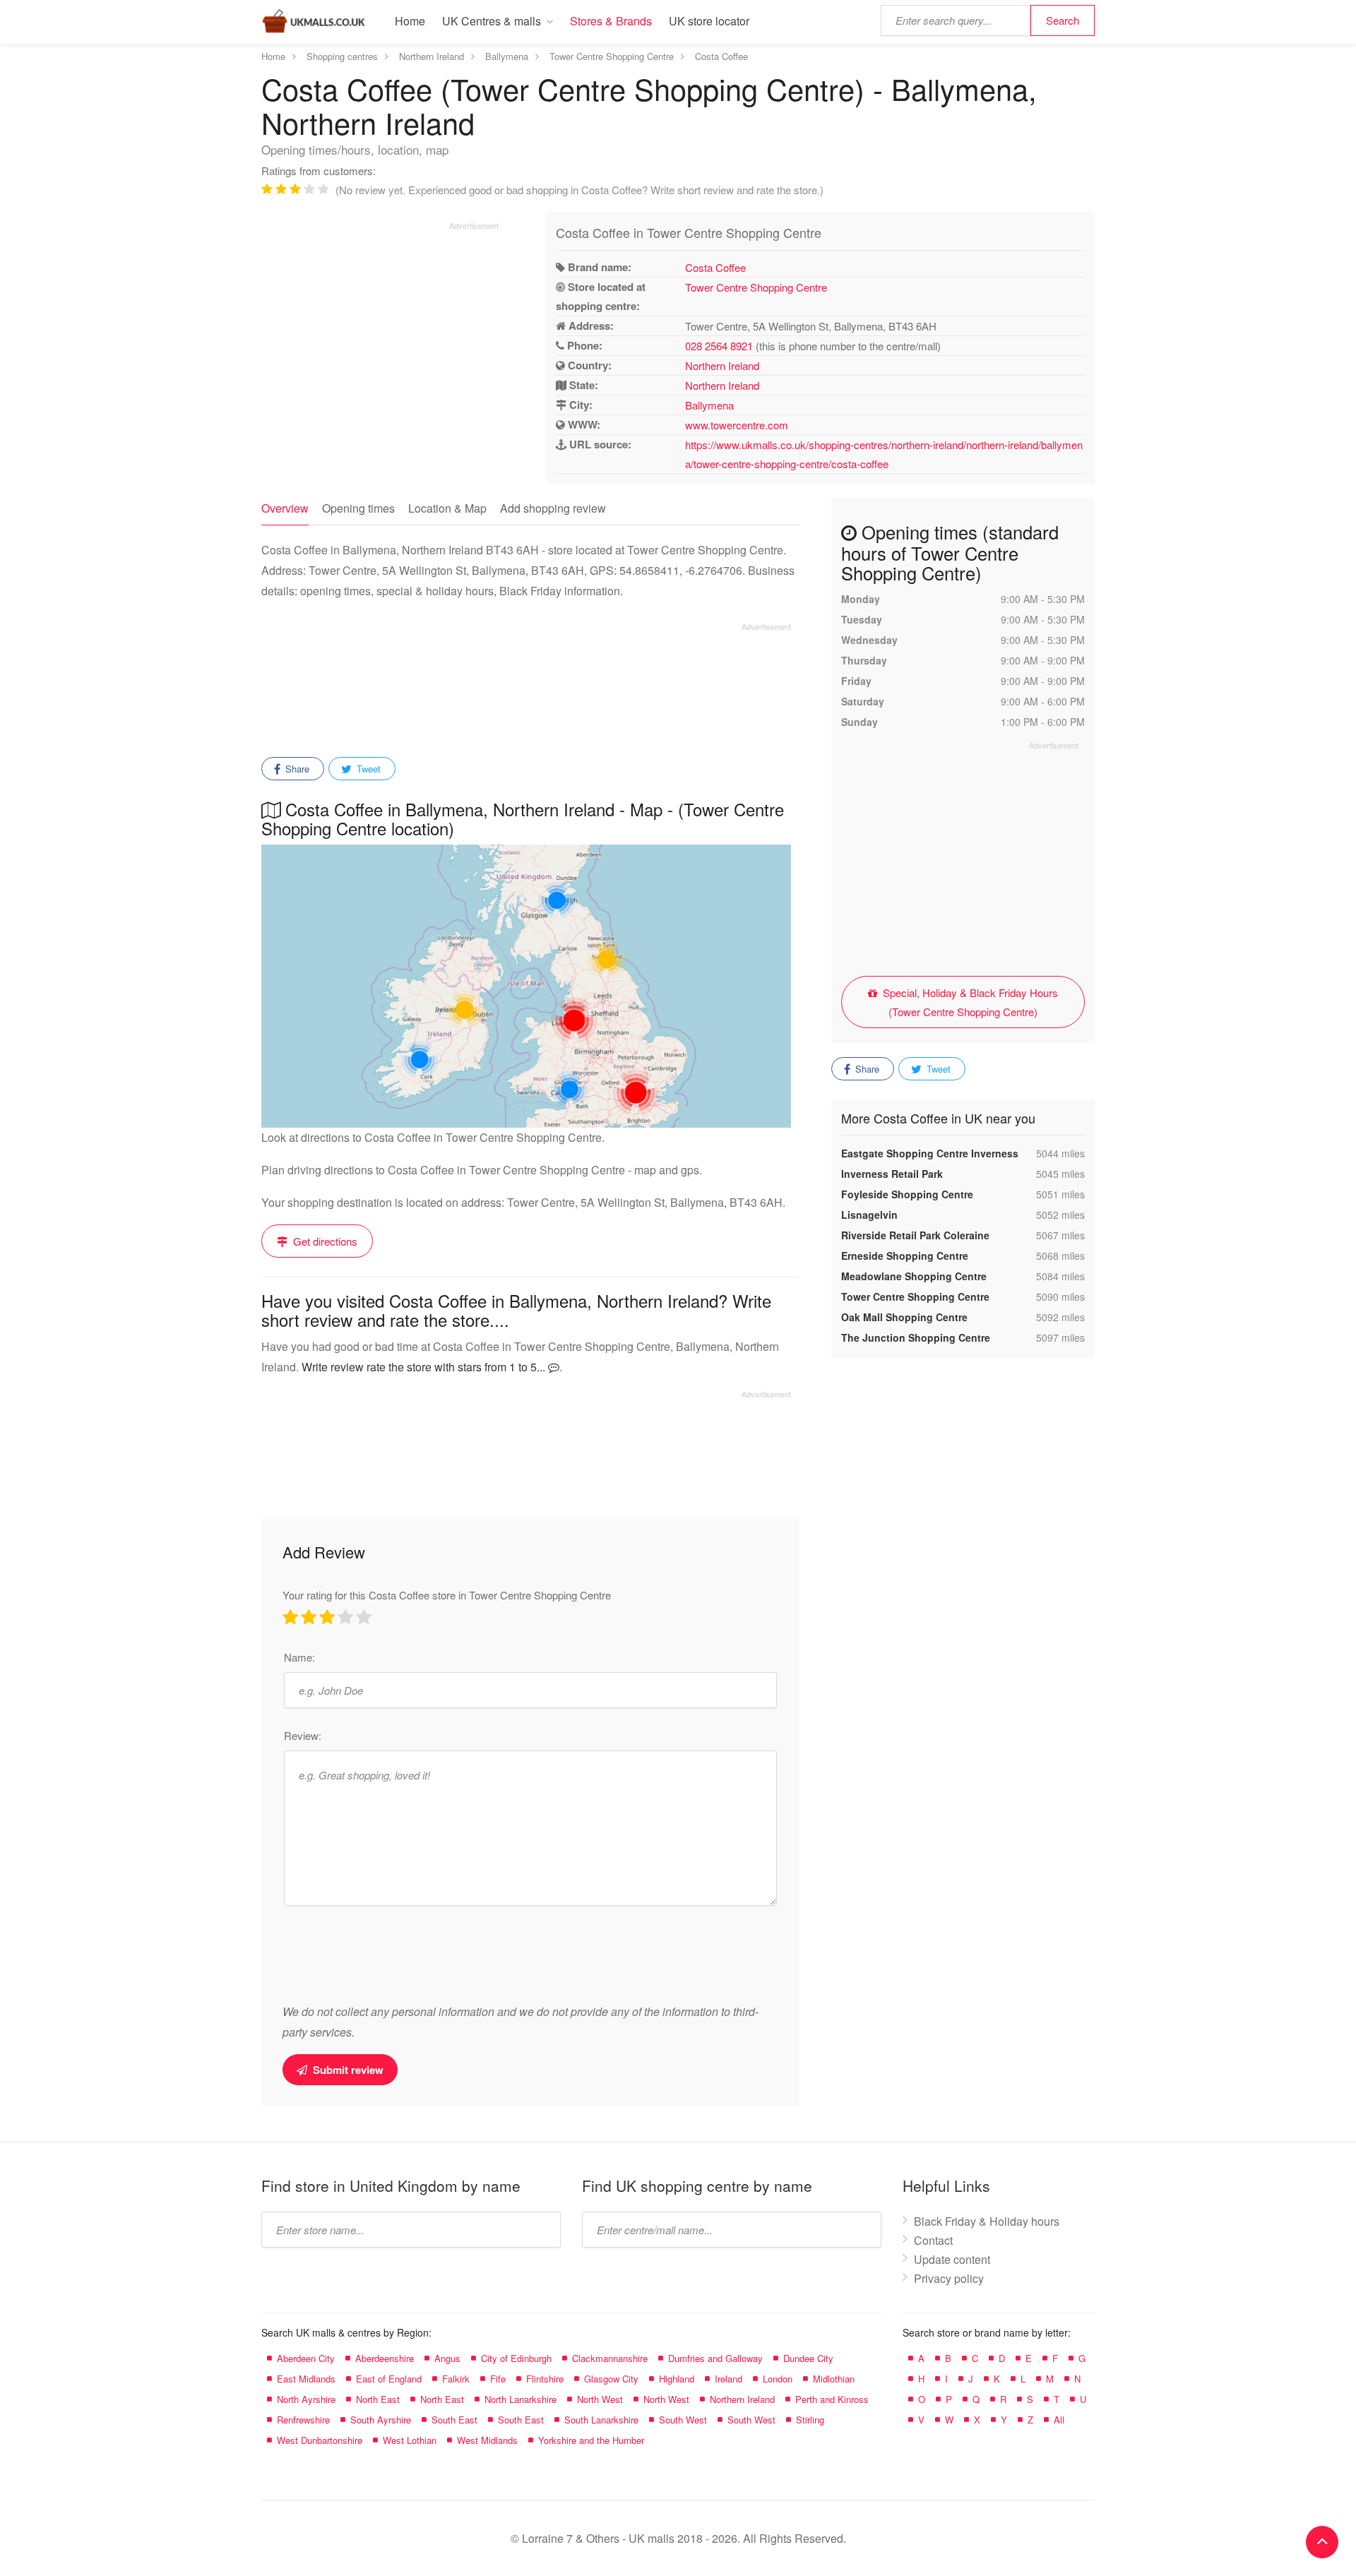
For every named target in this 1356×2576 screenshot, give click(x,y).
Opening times (358, 508)
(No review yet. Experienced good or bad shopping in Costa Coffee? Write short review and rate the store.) (579, 190)
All (1059, 2420)
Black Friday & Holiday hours (987, 2221)
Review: (303, 1735)
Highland (677, 2379)
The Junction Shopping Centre (916, 1337)
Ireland (728, 2379)
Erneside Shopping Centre (905, 1256)
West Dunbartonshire (320, 2440)
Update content (952, 2259)
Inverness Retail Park (892, 1174)
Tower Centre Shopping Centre (756, 287)
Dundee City (808, 2358)
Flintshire (545, 2379)
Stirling (810, 2420)
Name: (299, 1657)
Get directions (324, 1241)
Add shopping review (553, 508)
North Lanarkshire (521, 2399)
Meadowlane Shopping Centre (914, 1276)
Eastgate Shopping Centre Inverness (930, 1153)
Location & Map (447, 508)
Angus (447, 2358)
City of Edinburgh (516, 2358)
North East (378, 2399)
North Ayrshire (306, 2399)
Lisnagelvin (869, 1215)
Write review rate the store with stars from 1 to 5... (425, 1367)
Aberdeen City (306, 2358)
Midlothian (834, 2379)
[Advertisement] (380, 330)
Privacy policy (949, 2278)
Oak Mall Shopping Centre (904, 1317)
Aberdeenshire (385, 2358)
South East (454, 2420)
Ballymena (709, 405)
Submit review (347, 2070)
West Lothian (410, 2440)
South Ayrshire (381, 2420)
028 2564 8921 (719, 346)
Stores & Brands (611, 21)
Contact (933, 2240)
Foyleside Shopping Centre (907, 1194)
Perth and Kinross (832, 2399)
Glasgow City (611, 2379)
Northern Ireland (722, 365)
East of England (389, 2379)
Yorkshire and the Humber (591, 2440)
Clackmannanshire (610, 2358)
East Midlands (306, 2379)
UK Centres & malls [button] (492, 21)
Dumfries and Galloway (715, 2358)
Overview (285, 508)
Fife (498, 2379)
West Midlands (487, 2440)
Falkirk (456, 2379)
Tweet (367, 769)
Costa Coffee (715, 267)
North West (600, 2399)
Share (296, 769)
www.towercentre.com (737, 425)
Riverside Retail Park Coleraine (915, 1235)
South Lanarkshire (601, 2420)
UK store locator (709, 21)
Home (410, 21)
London (778, 2379)
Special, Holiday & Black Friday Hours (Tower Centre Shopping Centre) (969, 1002)
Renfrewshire (303, 2420)
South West (683, 2420)
